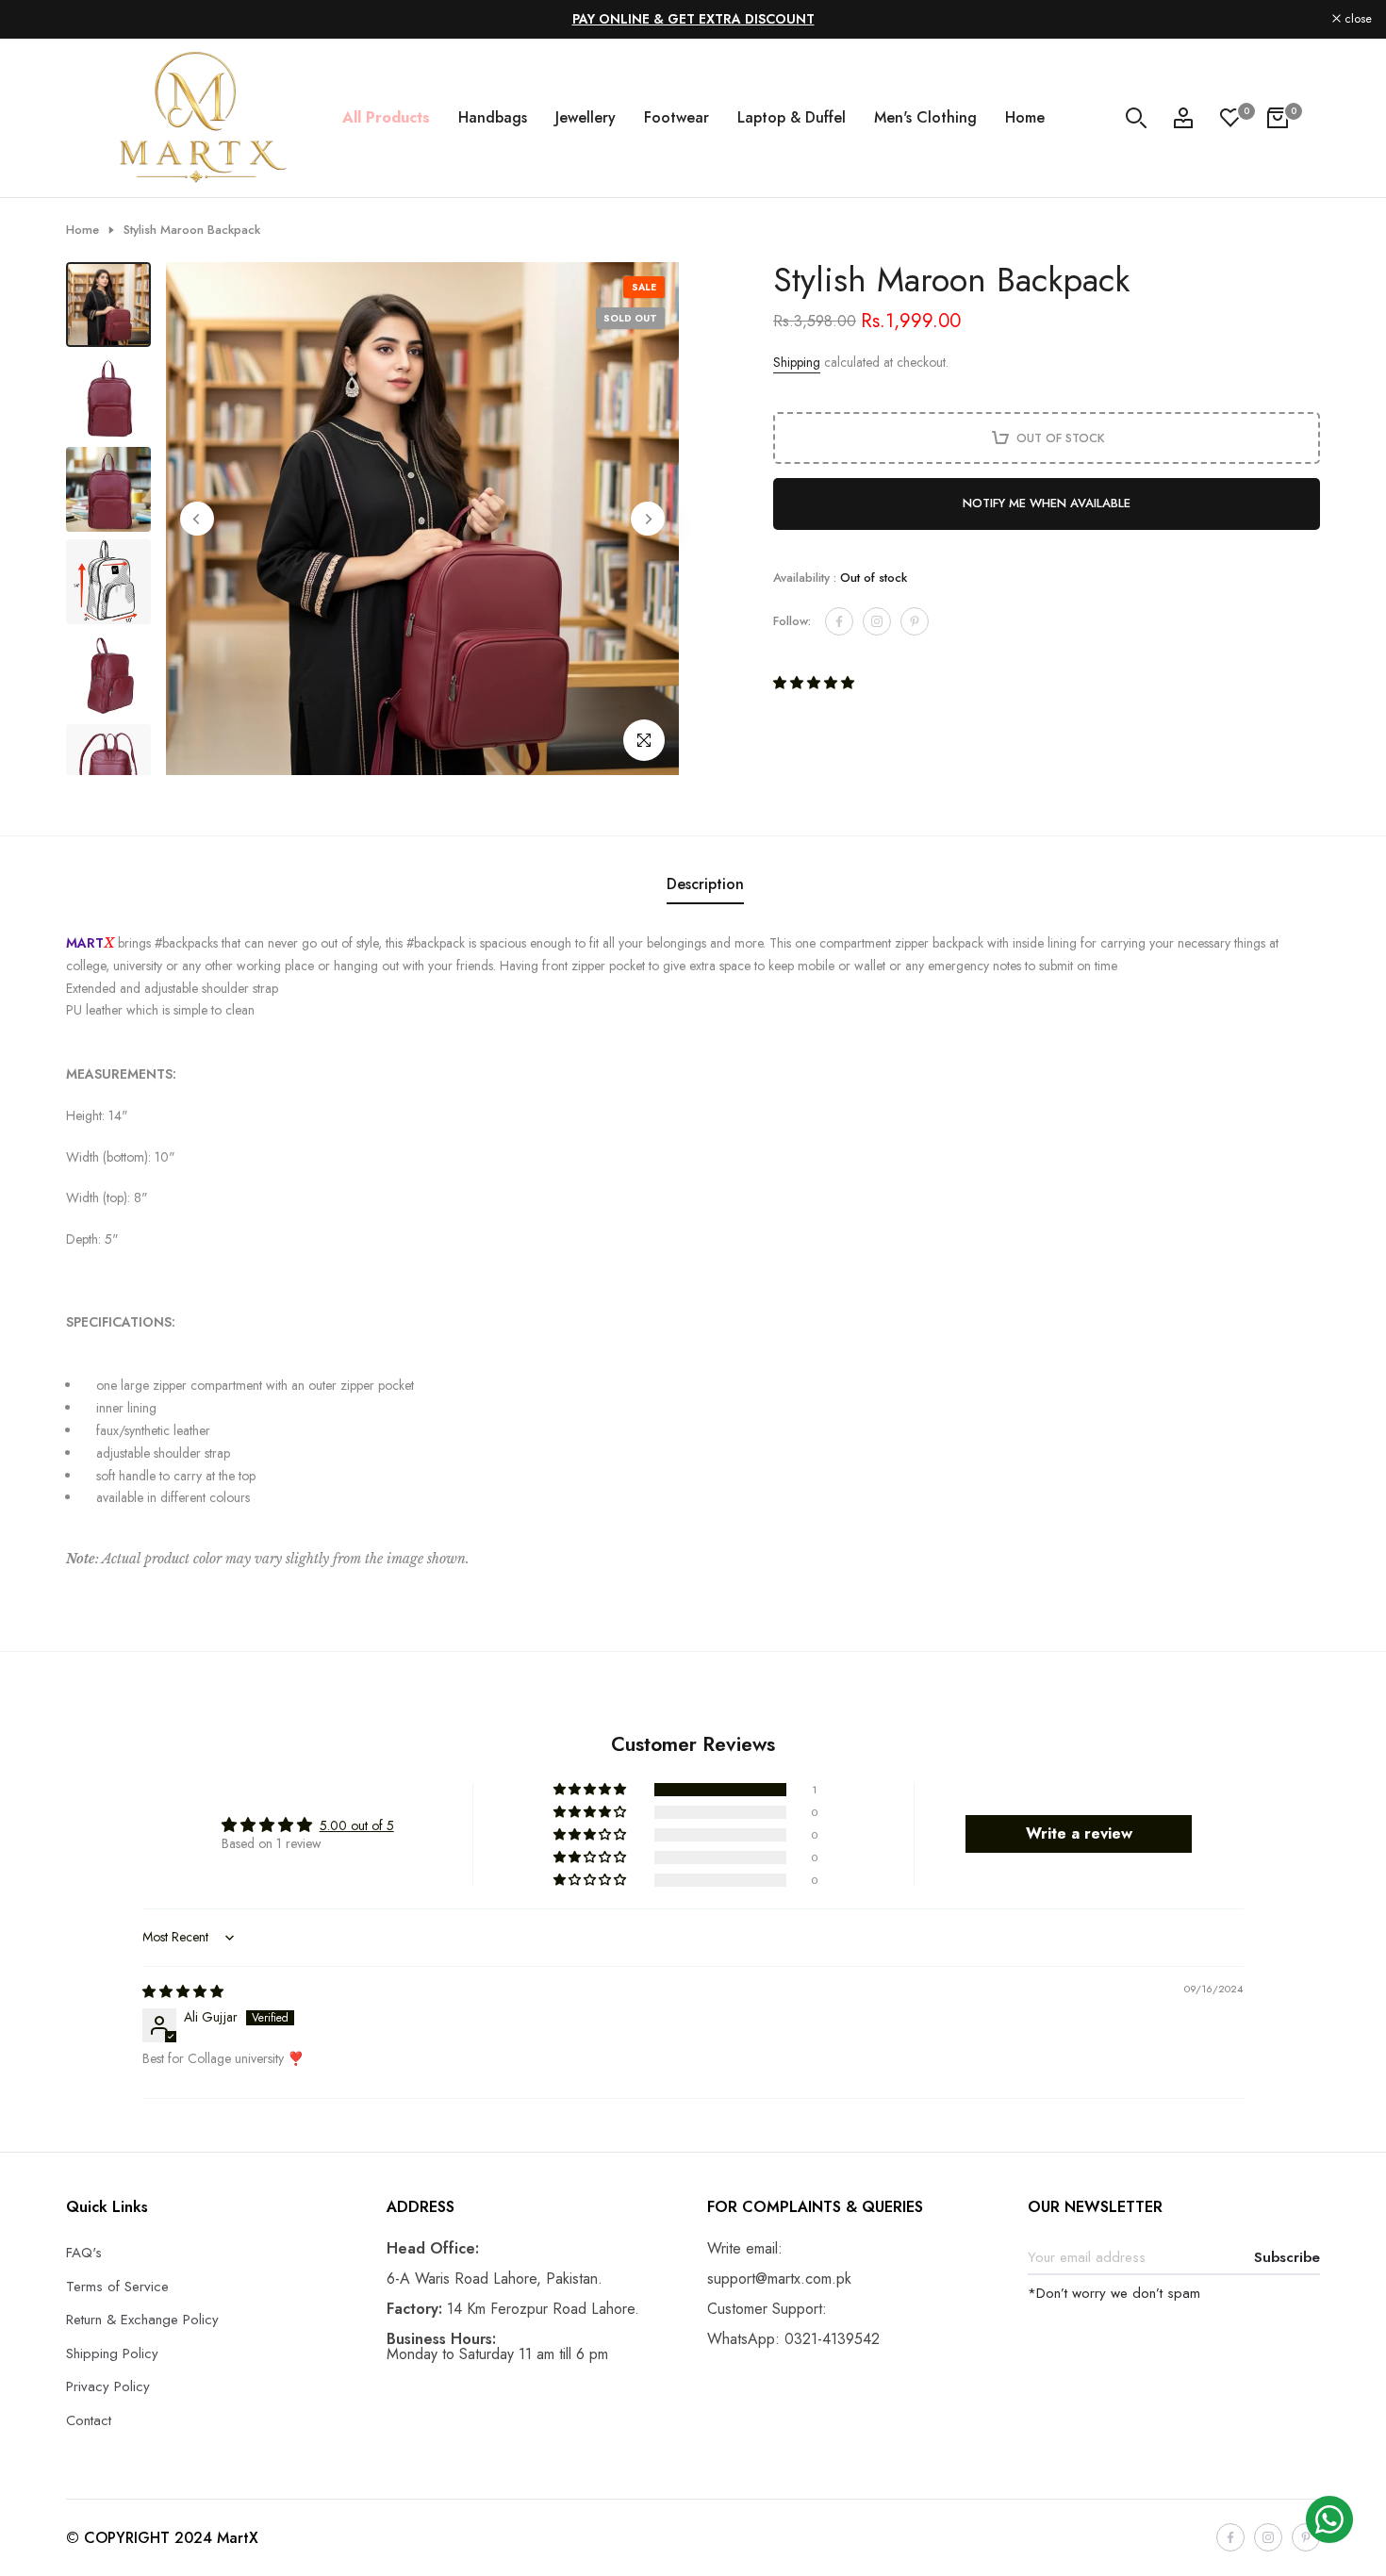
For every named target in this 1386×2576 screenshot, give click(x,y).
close (38, 19)
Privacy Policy (108, 2386)
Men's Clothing (925, 117)
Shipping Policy (112, 2353)
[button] (814, 683)
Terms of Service (117, 2287)
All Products (386, 117)
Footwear (676, 117)
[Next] (648, 519)
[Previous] (197, 519)
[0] (1230, 118)
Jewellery (586, 117)
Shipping (797, 362)
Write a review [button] (1079, 1833)
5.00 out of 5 (357, 1825)
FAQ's (84, 2253)
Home (1025, 117)
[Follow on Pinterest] (915, 621)
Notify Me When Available (1047, 503)
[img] (183, 1991)
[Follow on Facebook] (839, 621)
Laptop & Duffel (792, 117)
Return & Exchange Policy (142, 2320)
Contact (89, 2420)
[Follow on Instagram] (877, 621)
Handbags (493, 117)
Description (705, 884)
